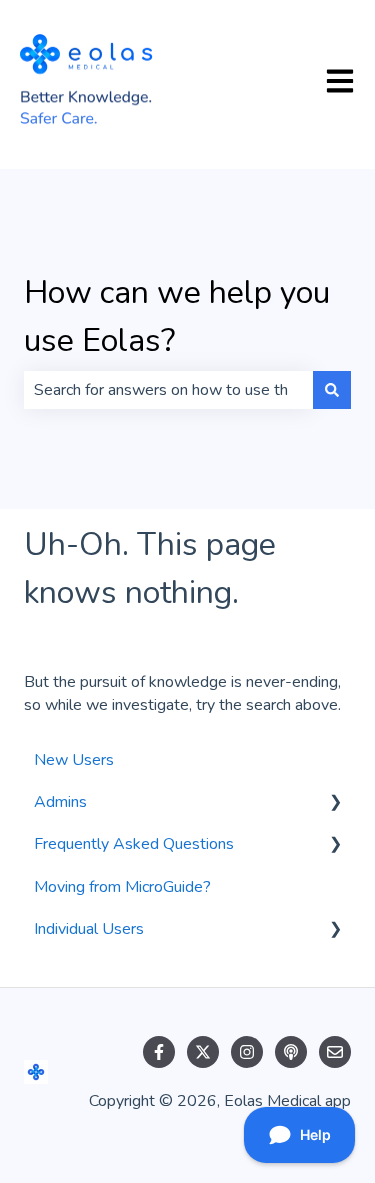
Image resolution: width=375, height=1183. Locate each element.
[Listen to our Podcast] (291, 1052)
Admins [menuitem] (60, 802)
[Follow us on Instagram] (247, 1052)
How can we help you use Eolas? (177, 316)
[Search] (332, 390)
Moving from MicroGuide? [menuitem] (122, 887)
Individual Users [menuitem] (89, 929)
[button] (335, 803)
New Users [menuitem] (74, 760)
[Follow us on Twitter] (203, 1052)
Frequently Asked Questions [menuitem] (134, 844)
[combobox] (168, 390)
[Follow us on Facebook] (159, 1052)
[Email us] (335, 1052)
